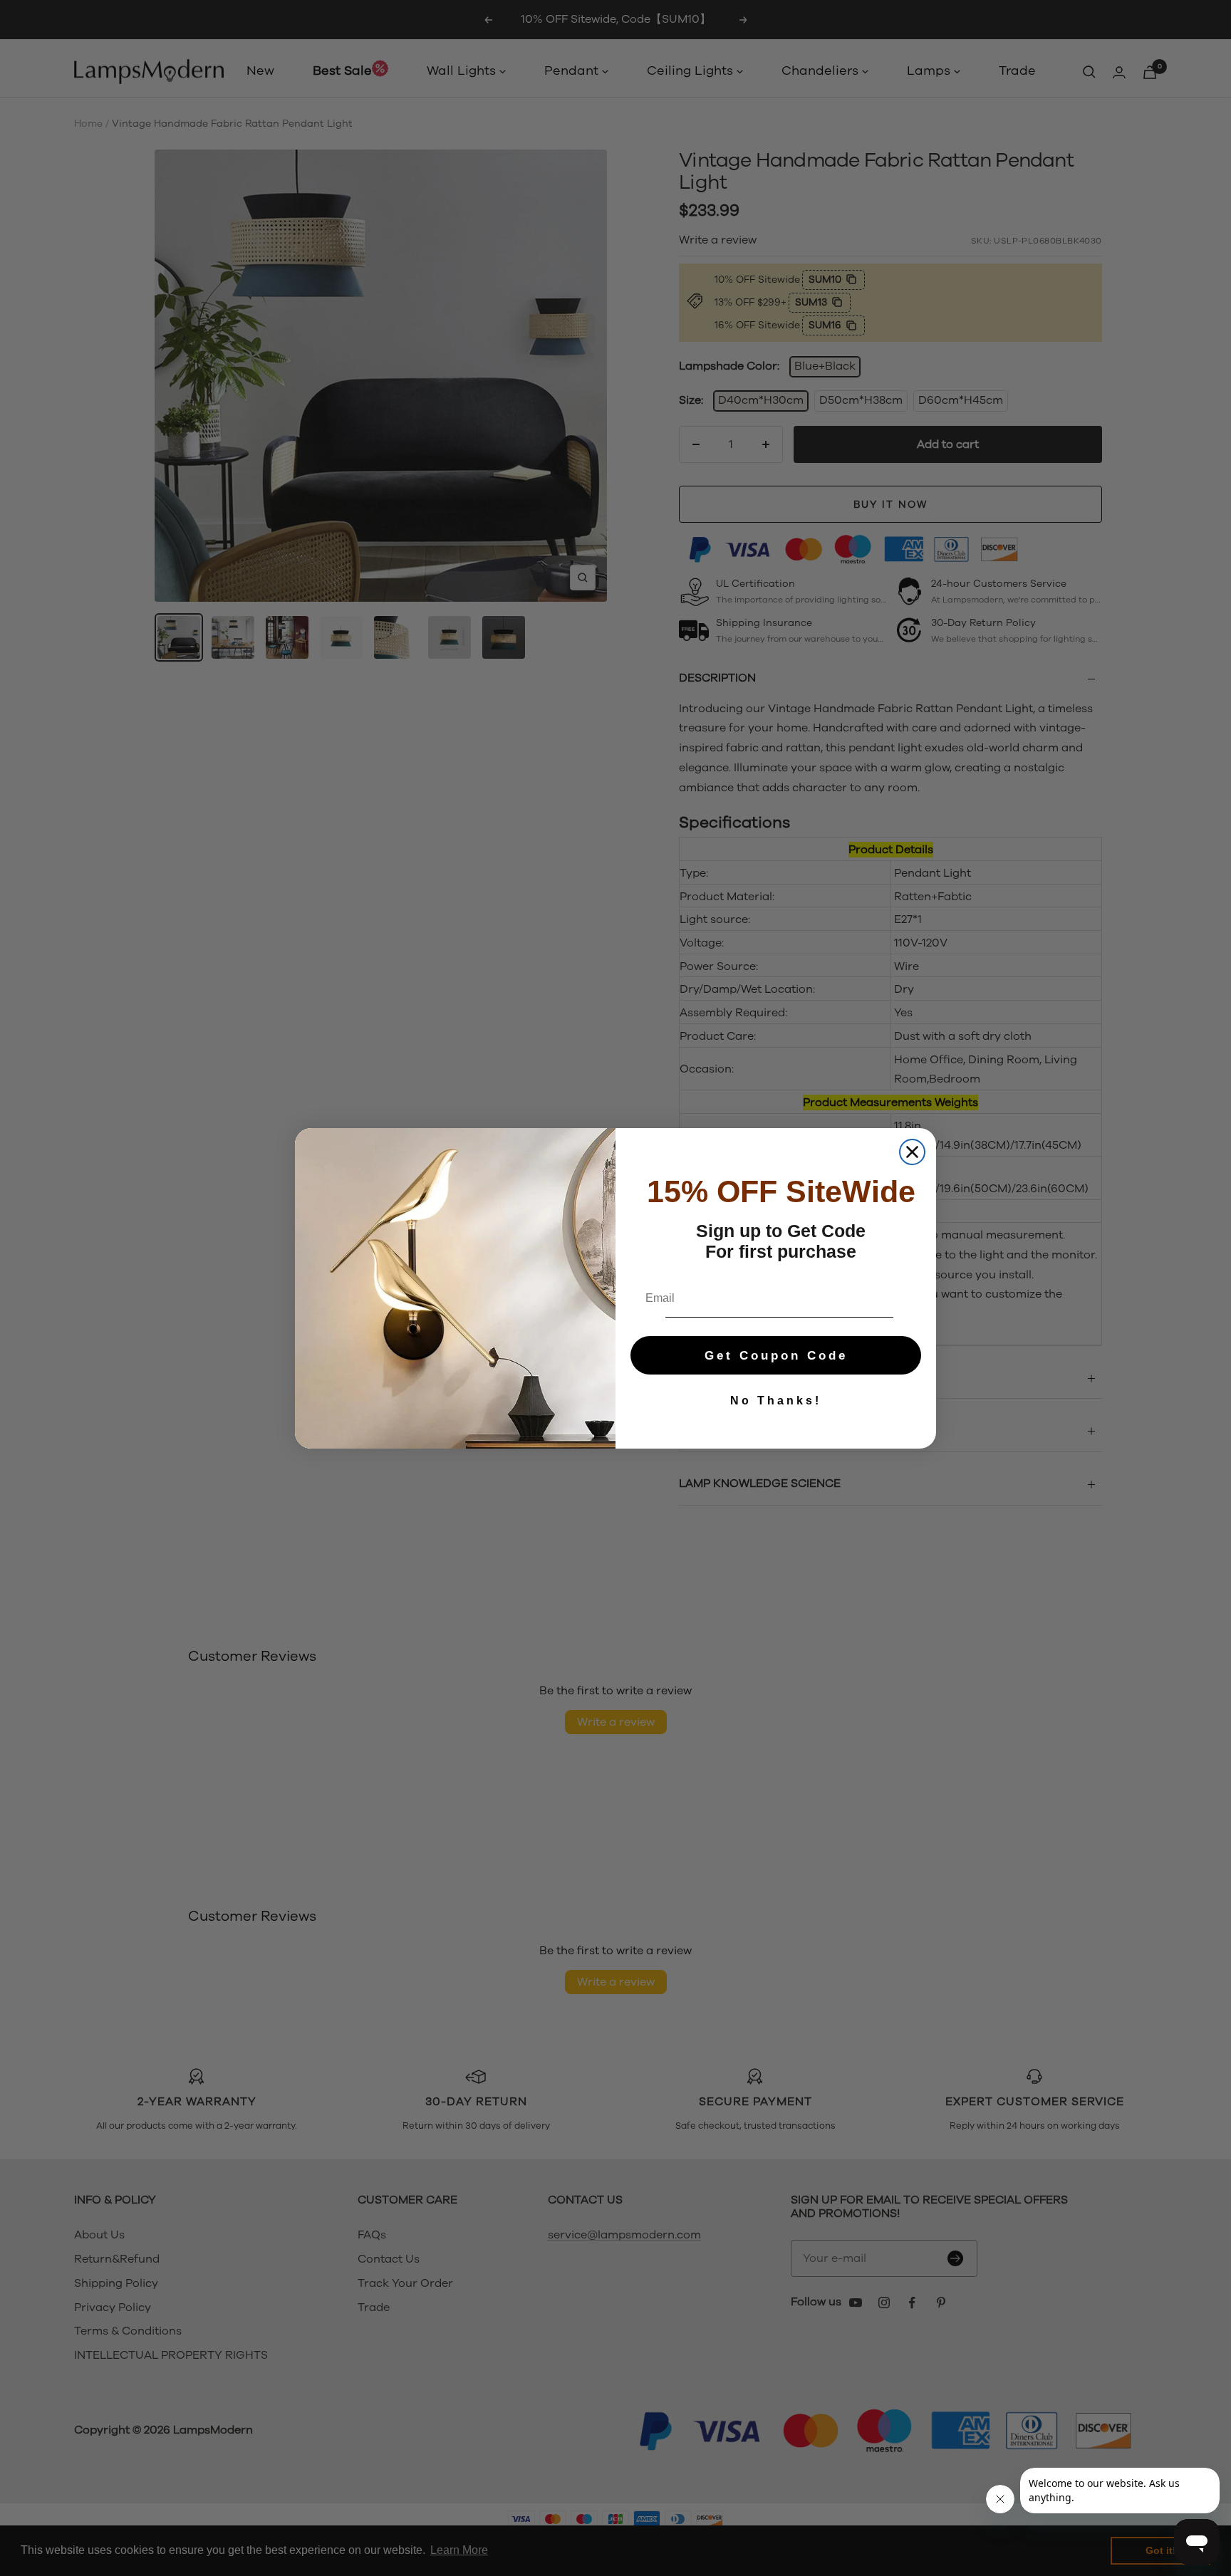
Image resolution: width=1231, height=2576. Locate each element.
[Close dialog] (912, 1152)
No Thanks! (776, 1401)
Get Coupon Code (776, 1356)
